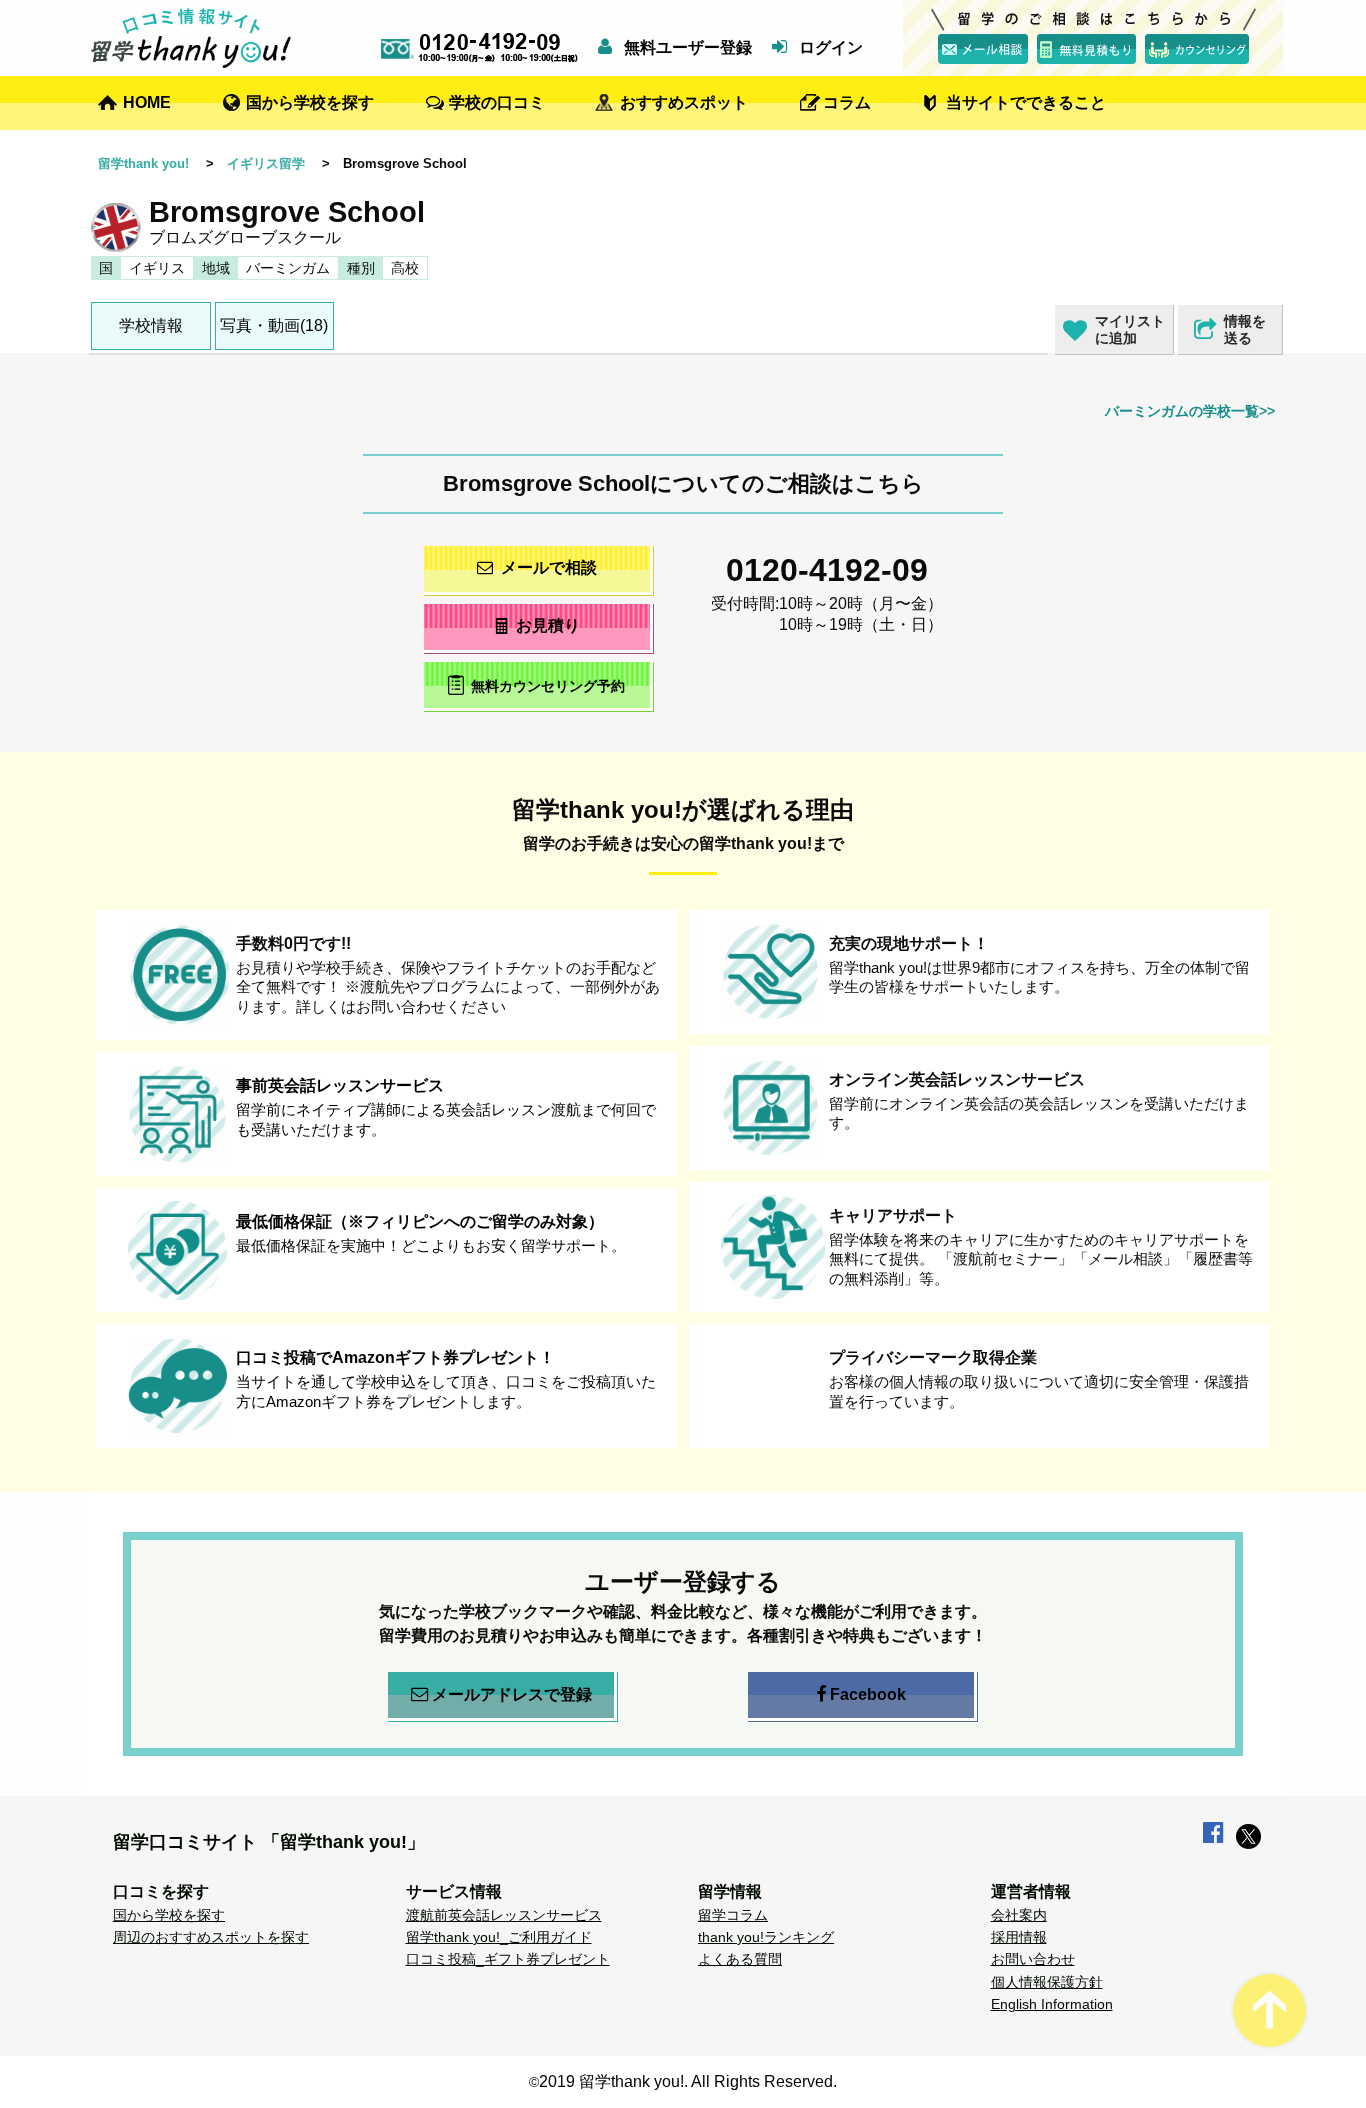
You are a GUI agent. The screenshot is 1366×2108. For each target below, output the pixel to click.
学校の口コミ (497, 102)
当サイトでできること (1026, 102)
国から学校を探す (310, 102)
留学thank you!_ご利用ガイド (499, 1937)
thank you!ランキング (766, 1937)
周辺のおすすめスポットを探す (211, 1937)
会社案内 (1019, 1915)
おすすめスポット (684, 102)
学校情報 (151, 325)
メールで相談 (549, 567)
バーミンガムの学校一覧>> (1190, 411)
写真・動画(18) (274, 325)
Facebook (868, 1694)
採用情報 (1019, 1937)
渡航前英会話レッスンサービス (504, 1915)
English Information (1052, 2004)
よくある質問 (740, 1959)
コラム (847, 102)
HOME (147, 102)
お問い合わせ (1033, 1959)
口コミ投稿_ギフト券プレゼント (508, 1959)
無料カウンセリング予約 (548, 686)
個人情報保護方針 (1047, 1982)
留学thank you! (143, 163)
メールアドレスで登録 (512, 1694)
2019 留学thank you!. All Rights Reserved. (688, 2081)
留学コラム (733, 1915)
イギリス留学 (266, 163)
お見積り (548, 625)
